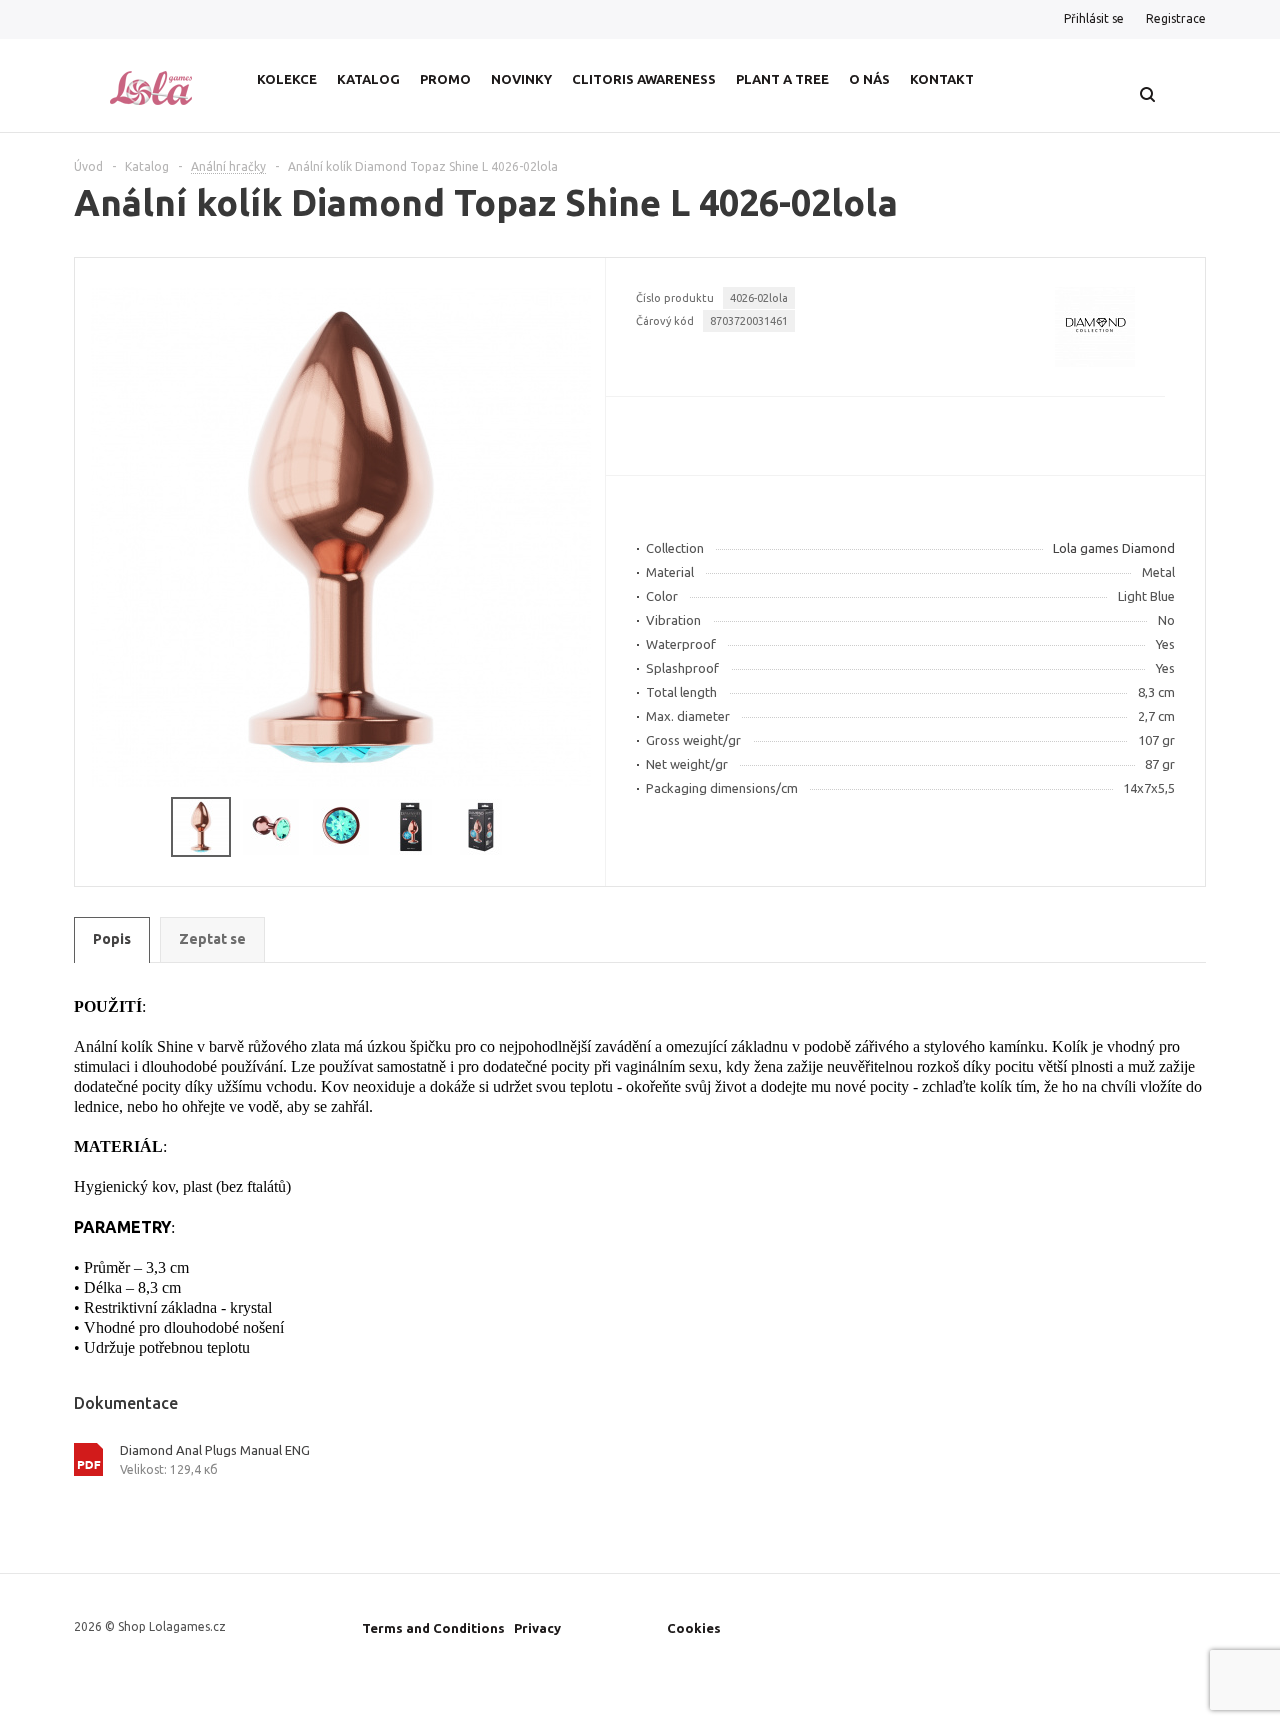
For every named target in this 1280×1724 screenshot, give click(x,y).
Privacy (537, 1628)
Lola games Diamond (1114, 548)
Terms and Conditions (433, 1628)
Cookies (694, 1628)
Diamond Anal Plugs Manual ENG (215, 1450)
